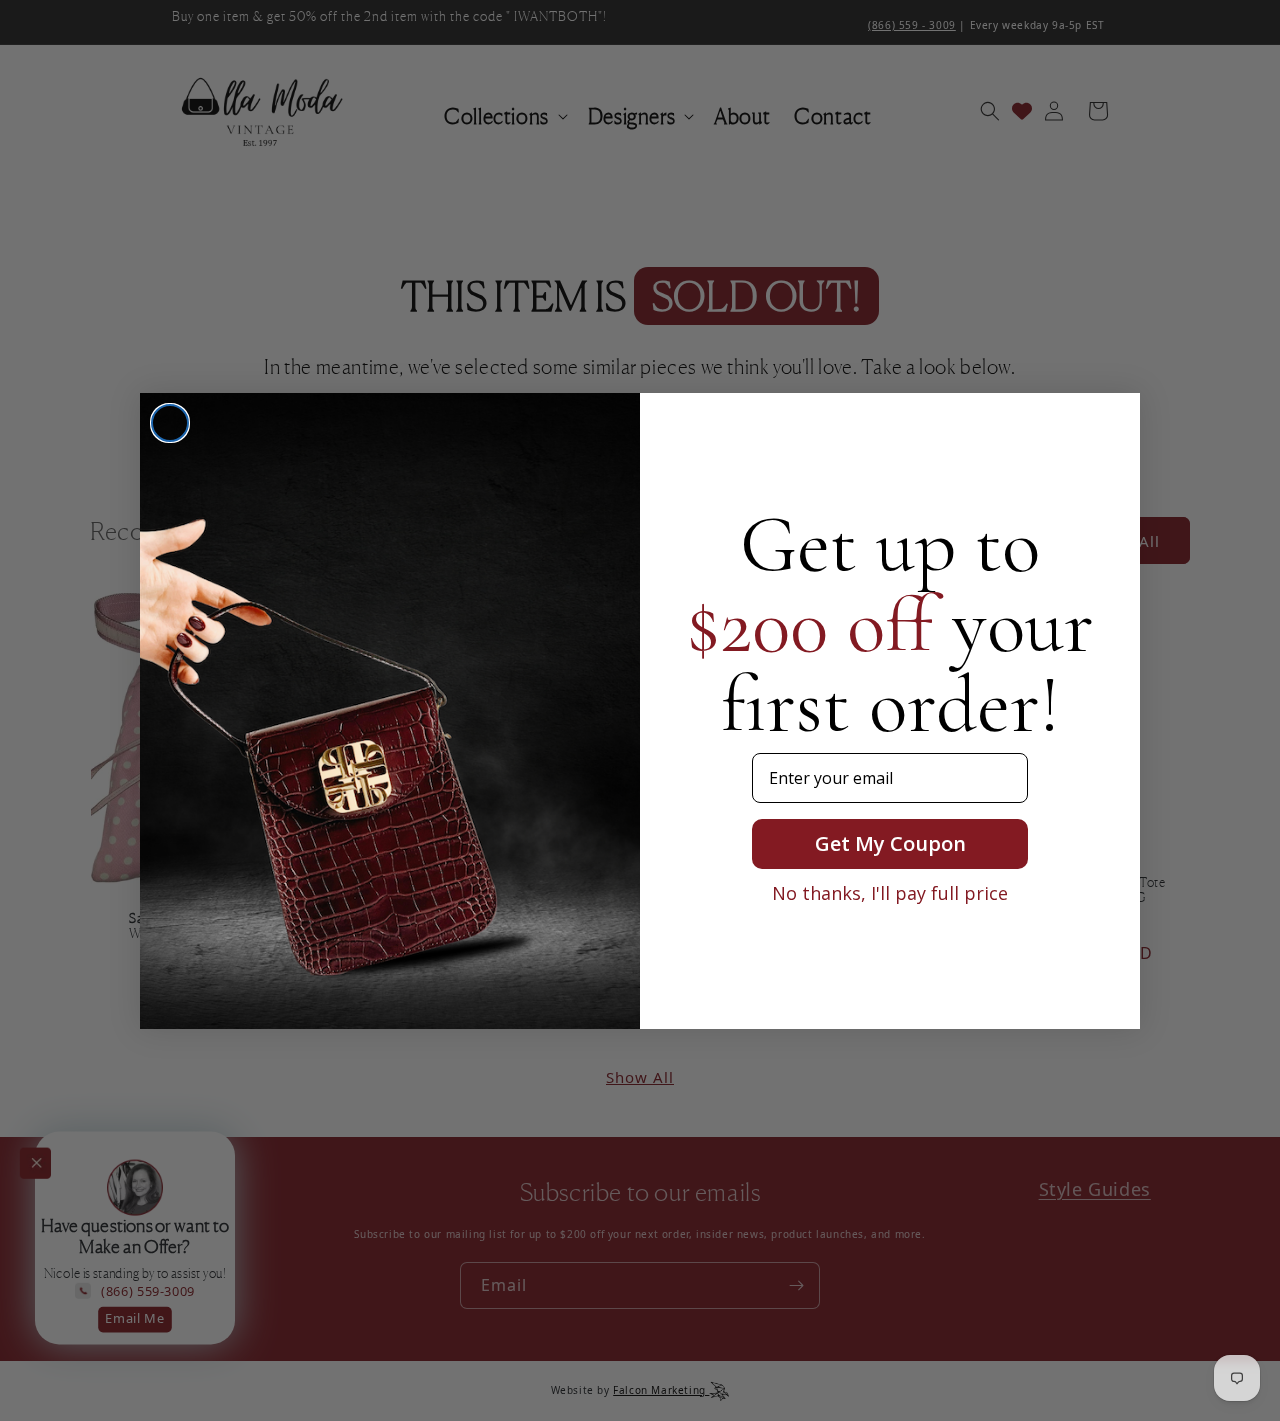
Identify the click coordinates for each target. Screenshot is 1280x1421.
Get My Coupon (890, 843)
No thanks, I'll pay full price (890, 893)
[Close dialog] (170, 423)
